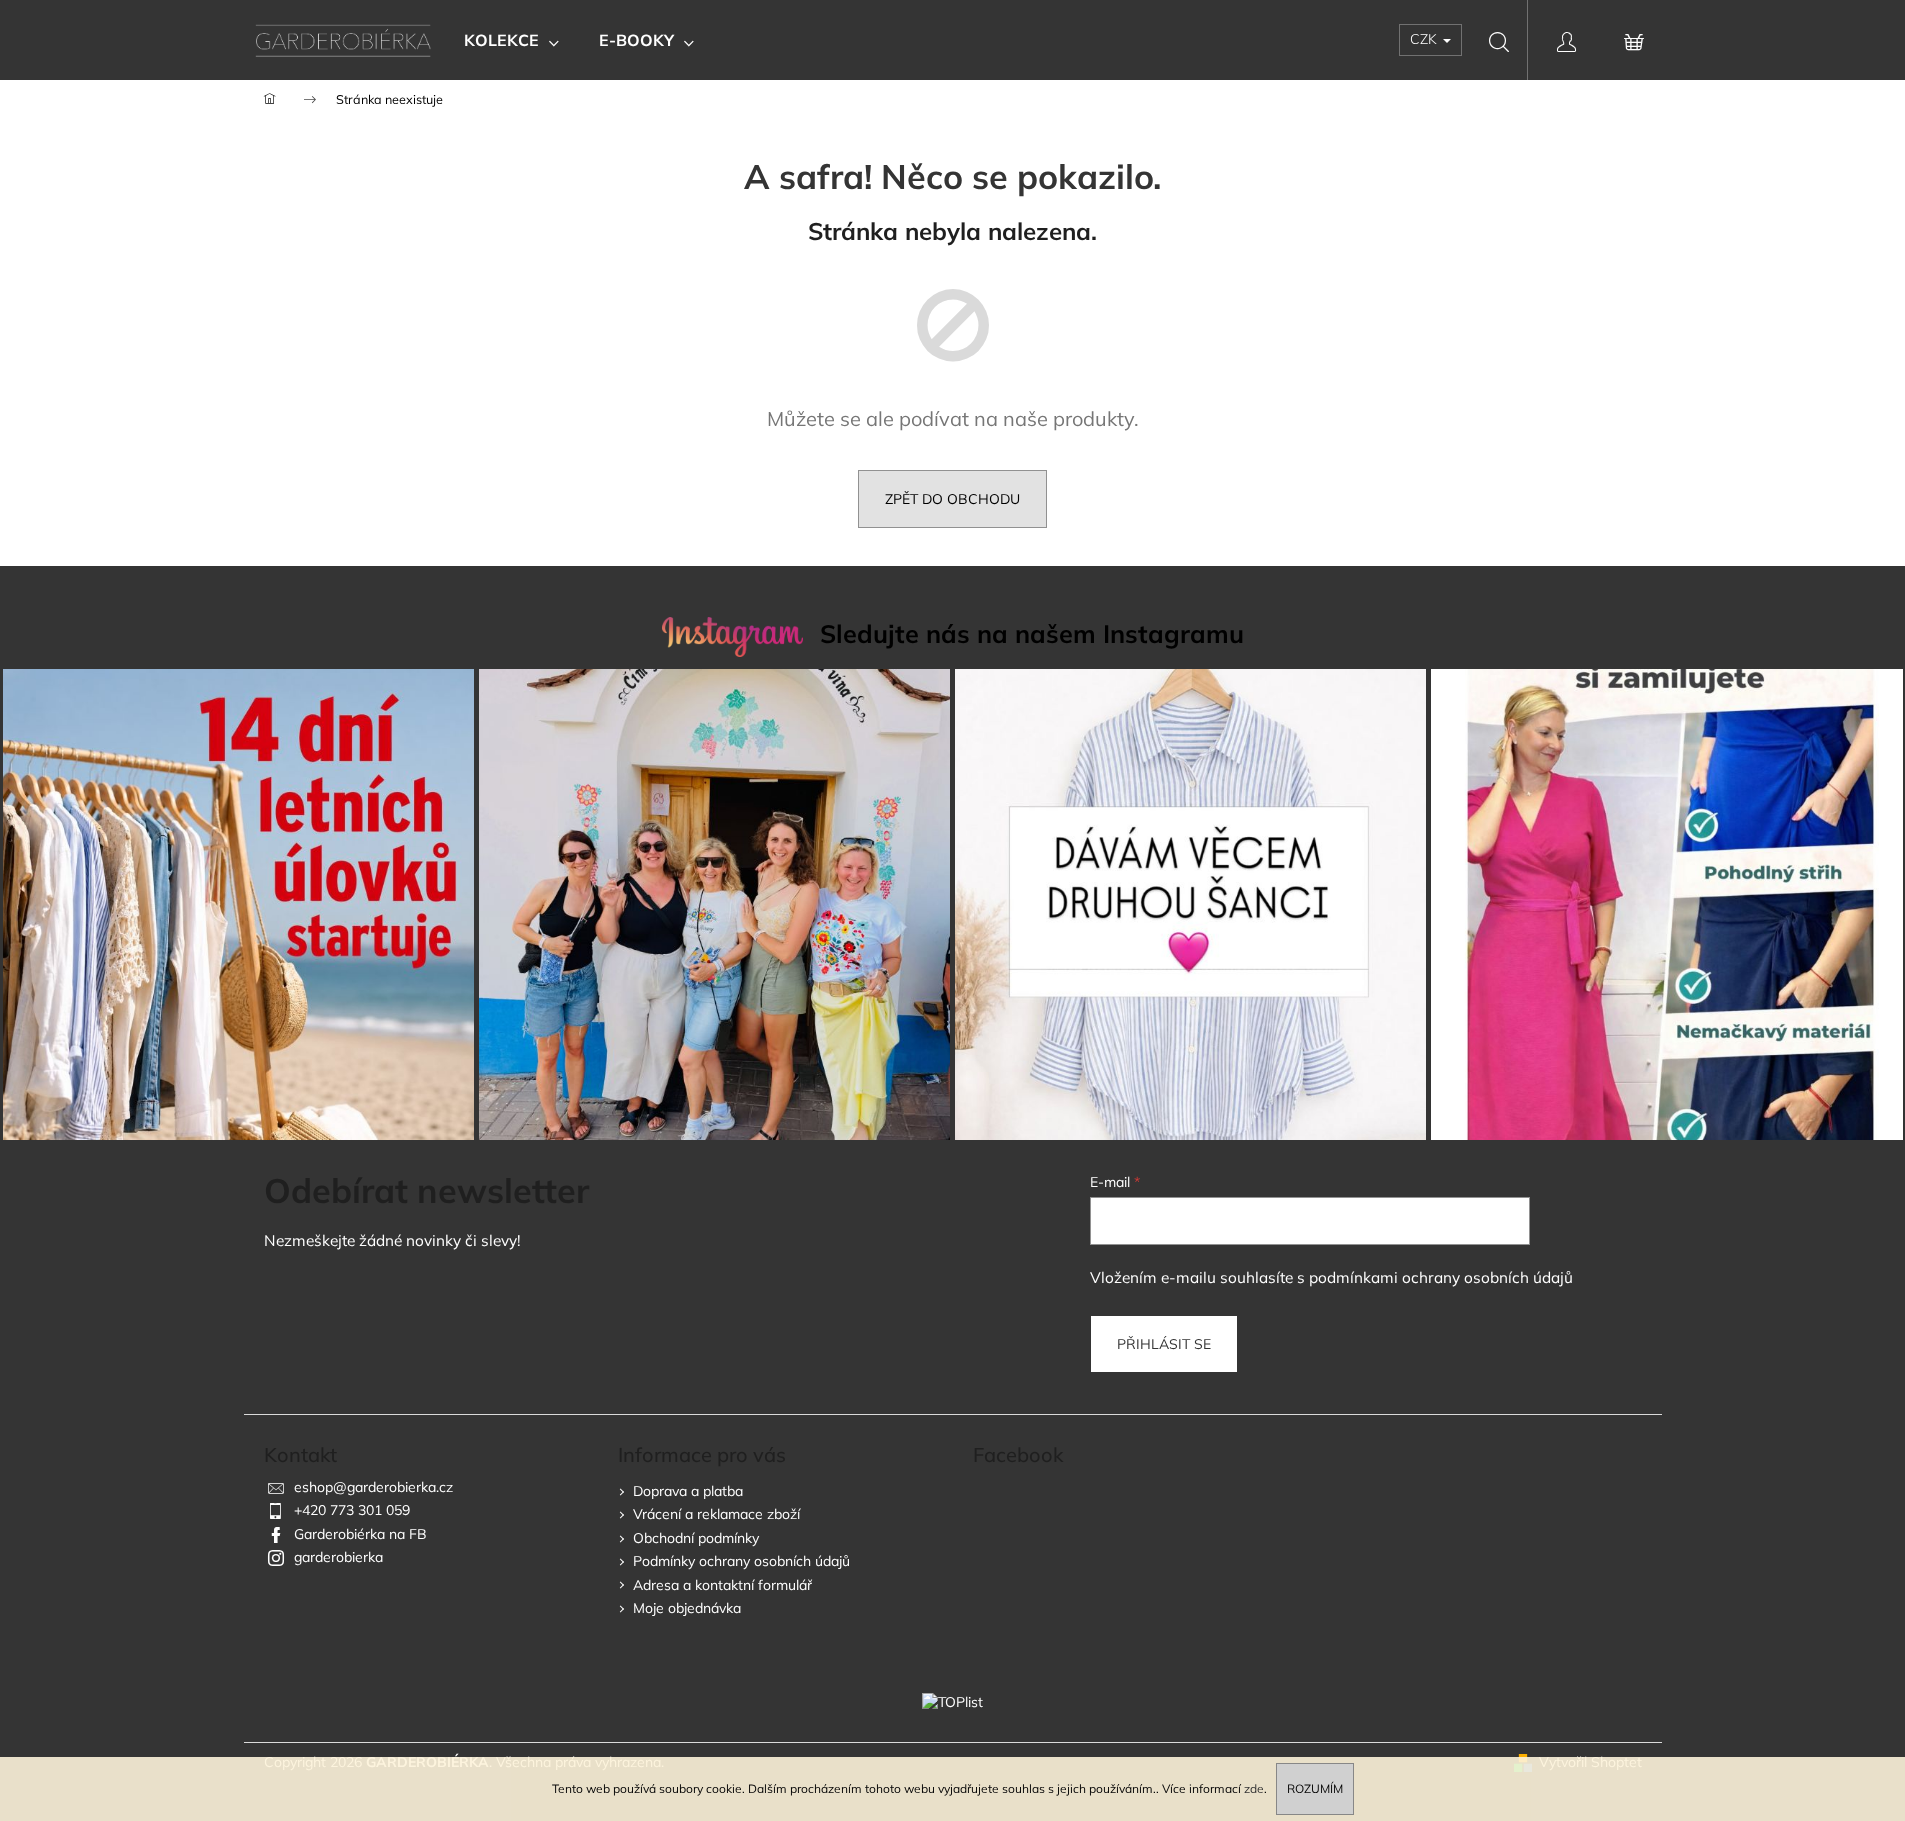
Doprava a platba (688, 1491)
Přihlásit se (1164, 1344)
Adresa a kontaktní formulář (722, 1585)
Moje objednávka (687, 1608)
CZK (1425, 39)
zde (1254, 1788)
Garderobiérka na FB (360, 1534)
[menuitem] (511, 40)
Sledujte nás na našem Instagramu (1032, 633)
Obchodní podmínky (696, 1538)
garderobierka (338, 1557)
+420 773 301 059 (352, 1510)
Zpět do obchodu (952, 499)
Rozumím (1315, 1788)
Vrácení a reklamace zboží (716, 1514)
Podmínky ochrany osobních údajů (741, 1561)
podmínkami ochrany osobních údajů (1441, 1277)
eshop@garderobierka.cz (373, 1487)
